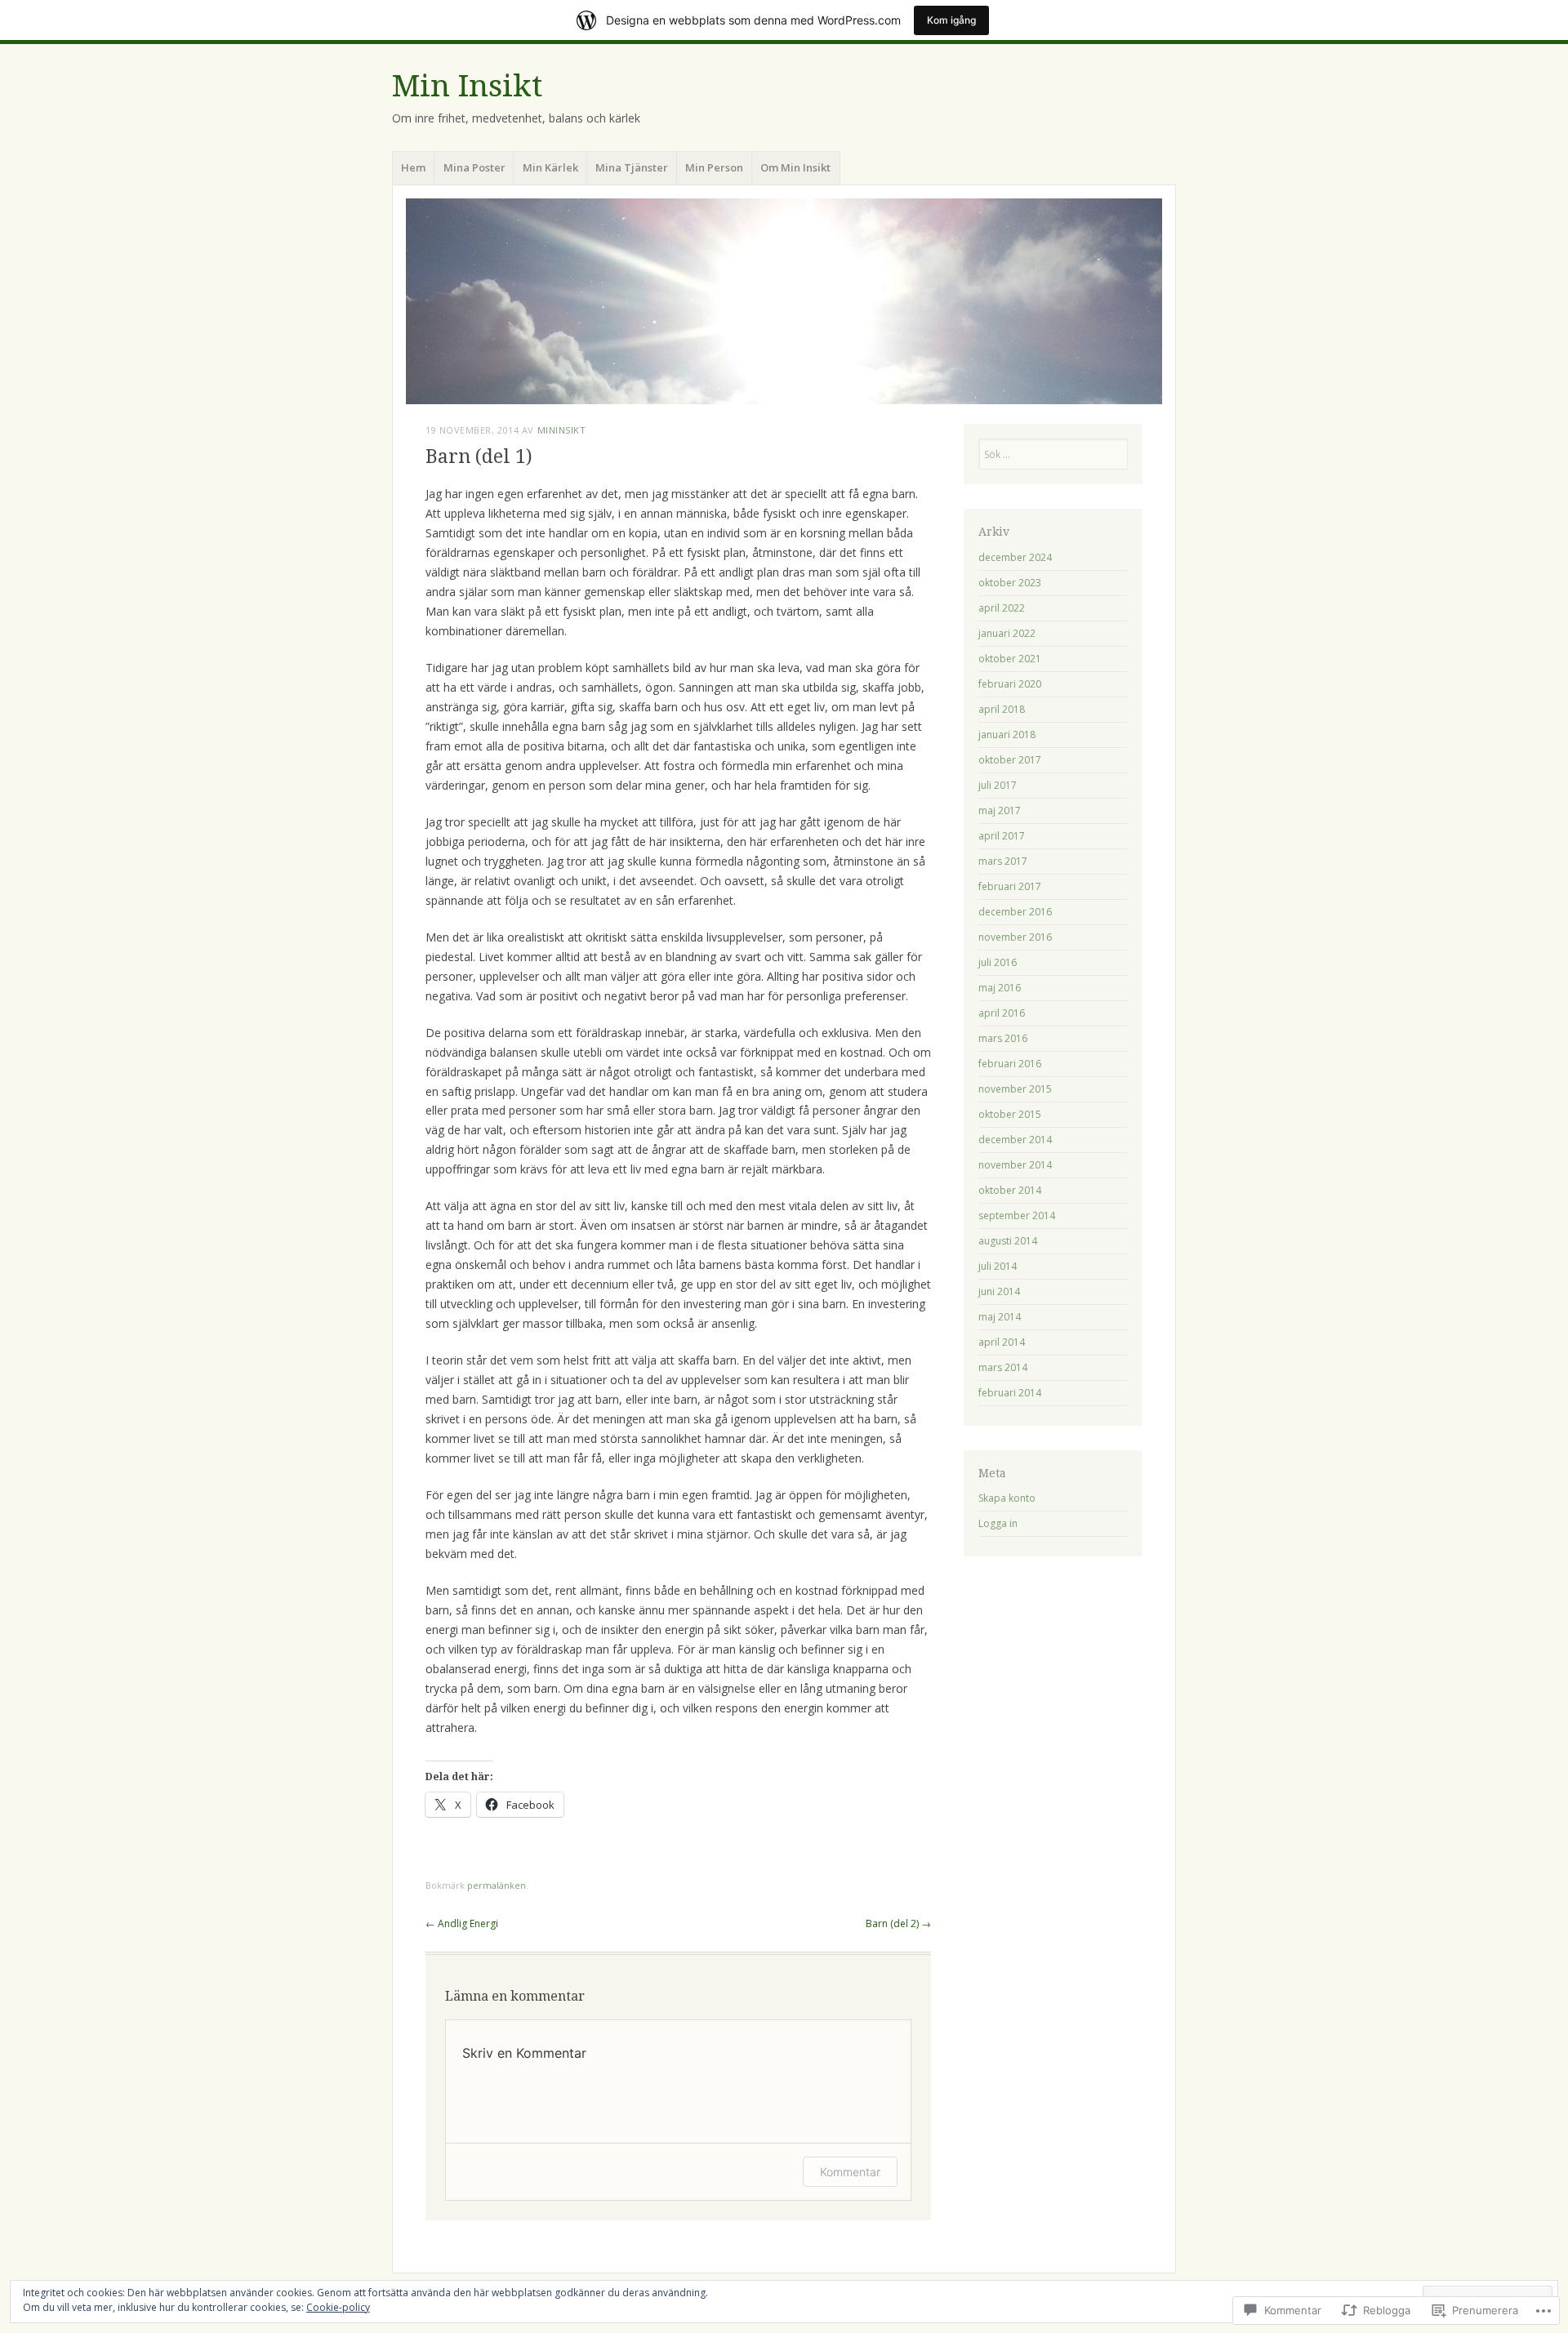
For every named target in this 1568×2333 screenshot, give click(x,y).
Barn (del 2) (898, 1923)
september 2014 (1017, 1215)
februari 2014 (1010, 1393)
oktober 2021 (1010, 659)
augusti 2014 (1008, 1241)
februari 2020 (1010, 684)
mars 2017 (1003, 861)
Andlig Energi (462, 1923)
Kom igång (951, 20)
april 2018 (1002, 709)
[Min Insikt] (784, 301)
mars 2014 (1003, 1367)
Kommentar (850, 2172)
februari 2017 (1010, 886)
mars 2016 (1003, 1038)
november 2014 (1015, 1165)
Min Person (714, 167)
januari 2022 (1007, 633)
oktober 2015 (1010, 1114)
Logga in (998, 1523)
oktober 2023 (1010, 583)
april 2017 (1002, 836)
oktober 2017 (1010, 760)
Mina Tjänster (632, 167)
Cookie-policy (338, 2307)
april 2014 (1002, 1342)
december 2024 (1015, 557)
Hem (413, 167)
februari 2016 (1010, 1064)
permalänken (497, 1885)
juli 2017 (998, 785)
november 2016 (1015, 937)
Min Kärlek (550, 167)
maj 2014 (1000, 1317)
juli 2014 (998, 1266)
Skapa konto (1007, 1498)
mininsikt (562, 430)
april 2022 (1002, 608)
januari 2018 (1007, 735)
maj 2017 (1000, 810)
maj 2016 (1000, 988)
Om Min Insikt (795, 167)
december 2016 (1015, 912)
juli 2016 (998, 962)
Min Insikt (467, 86)
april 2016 (1002, 1013)
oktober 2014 (1010, 1190)
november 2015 (1015, 1089)
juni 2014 (999, 1291)
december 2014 (1015, 1140)
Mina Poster (474, 167)
